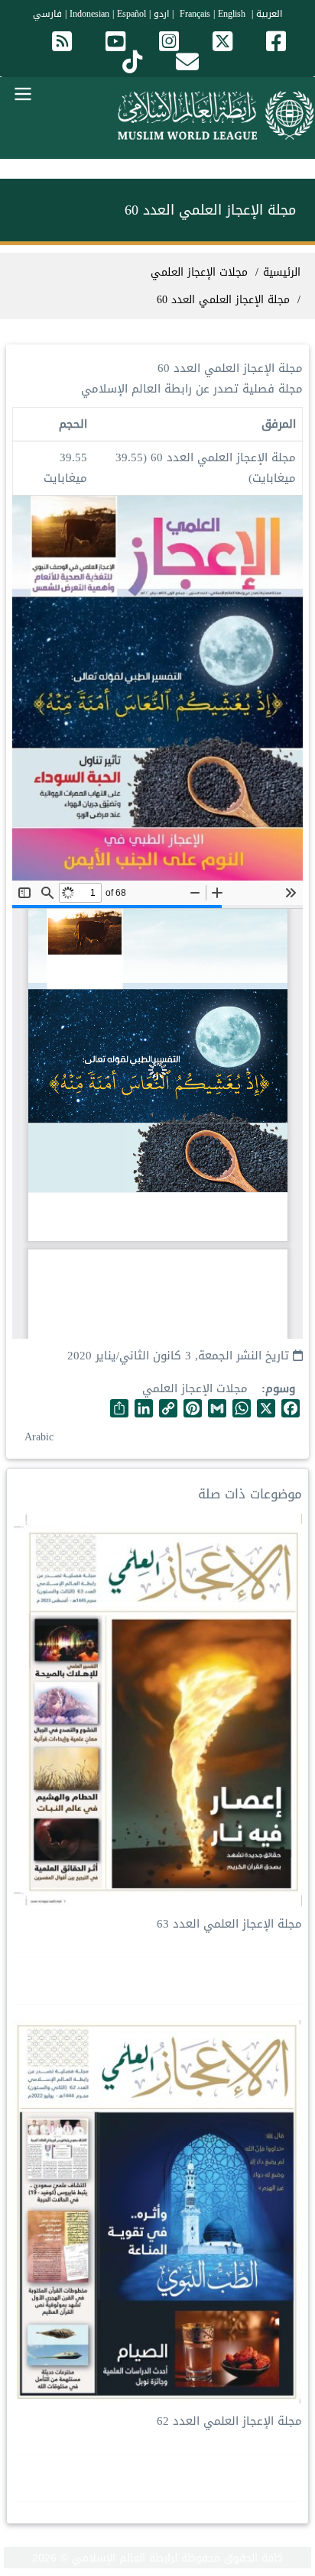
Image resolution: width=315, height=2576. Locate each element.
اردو (161, 14)
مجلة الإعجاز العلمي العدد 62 (229, 2421)
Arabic (39, 1437)
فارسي (47, 14)
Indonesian (89, 14)
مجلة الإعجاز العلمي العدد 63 (229, 1924)
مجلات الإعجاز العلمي (195, 1388)
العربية (269, 14)
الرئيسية (282, 272)
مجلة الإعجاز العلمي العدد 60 (223, 300)
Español (132, 14)
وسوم (280, 1389)
